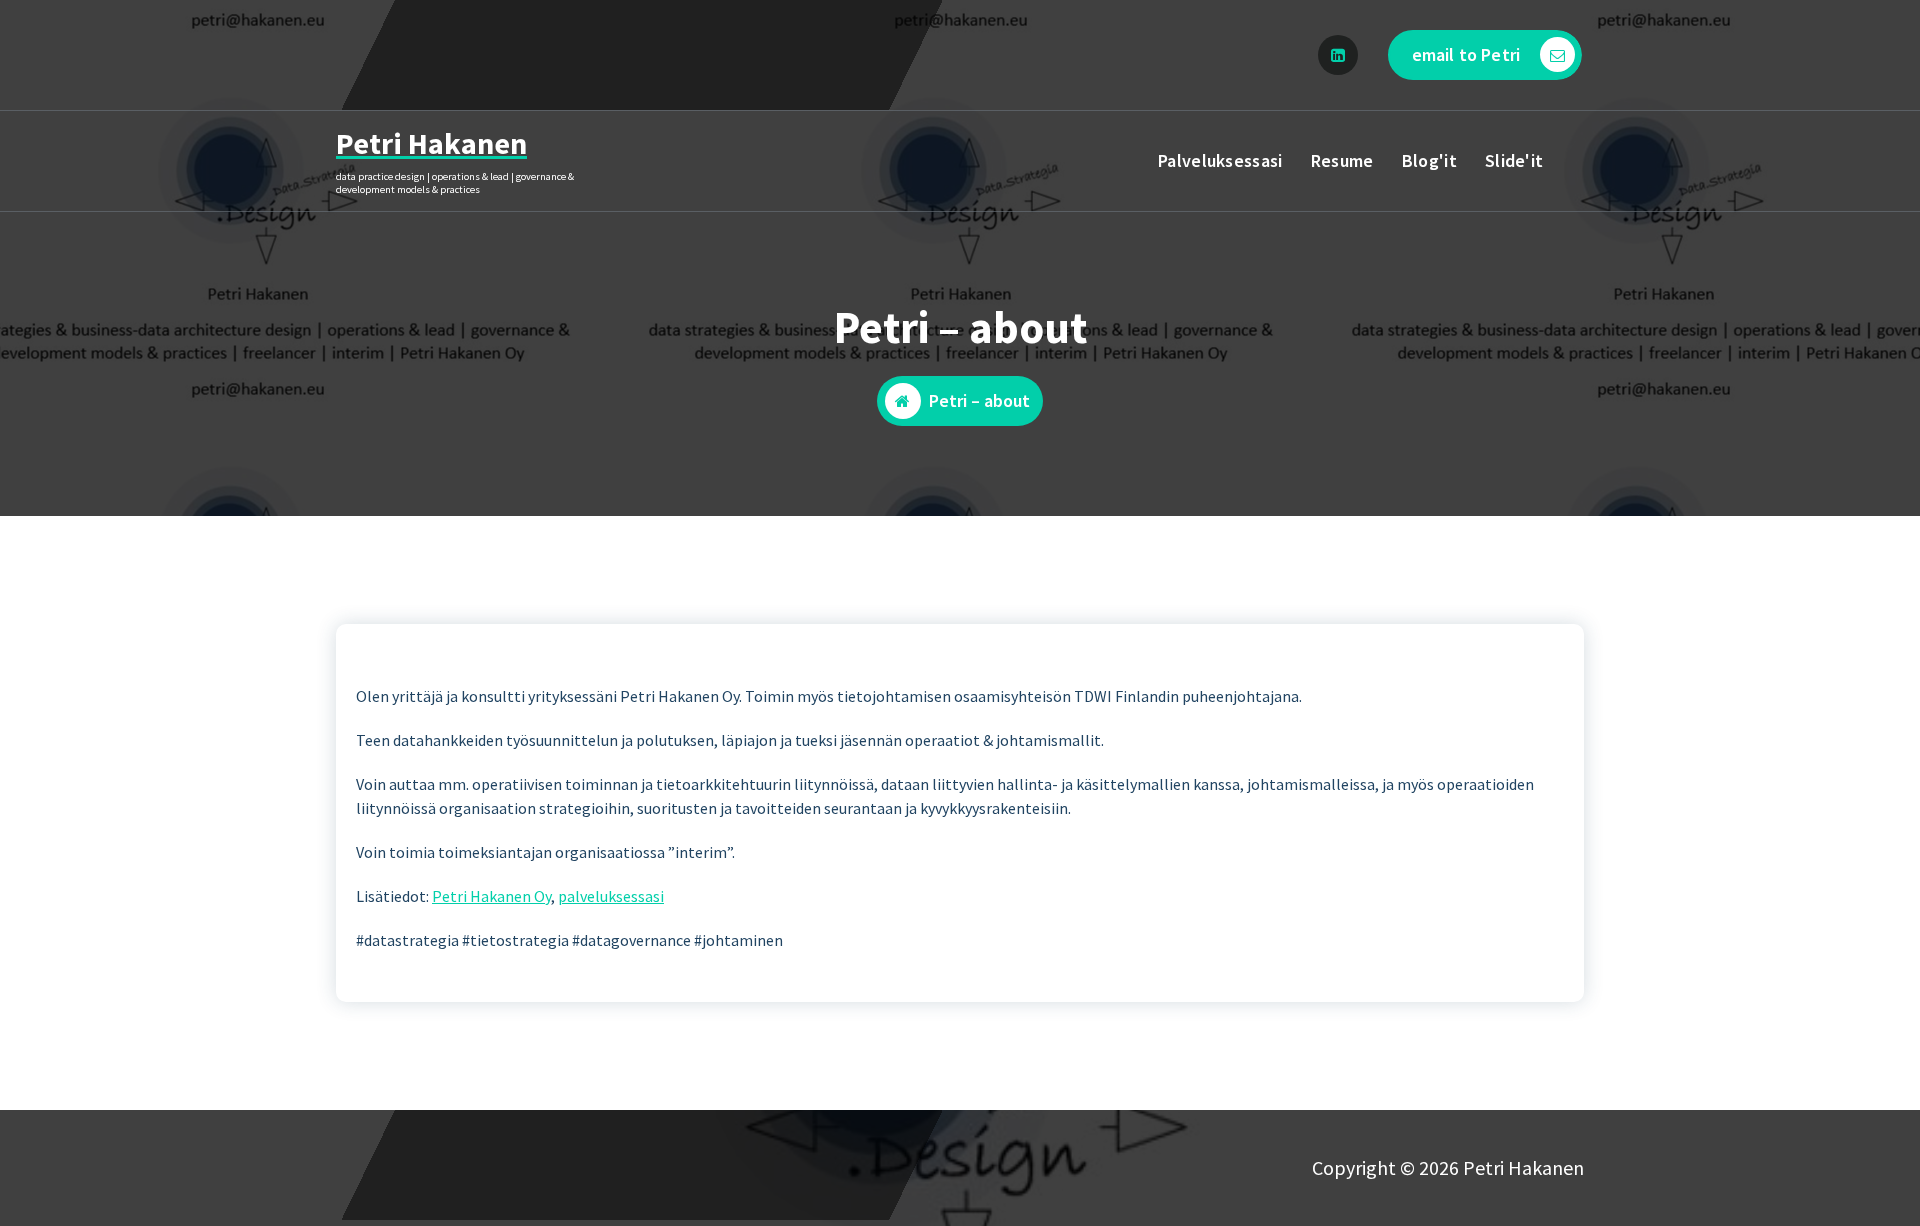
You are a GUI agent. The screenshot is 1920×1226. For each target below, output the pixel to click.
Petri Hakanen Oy (491, 896)
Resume (1342, 160)
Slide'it (1514, 160)
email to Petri (1466, 54)
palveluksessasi (611, 896)
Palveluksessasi (1220, 160)
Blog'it (1429, 160)
